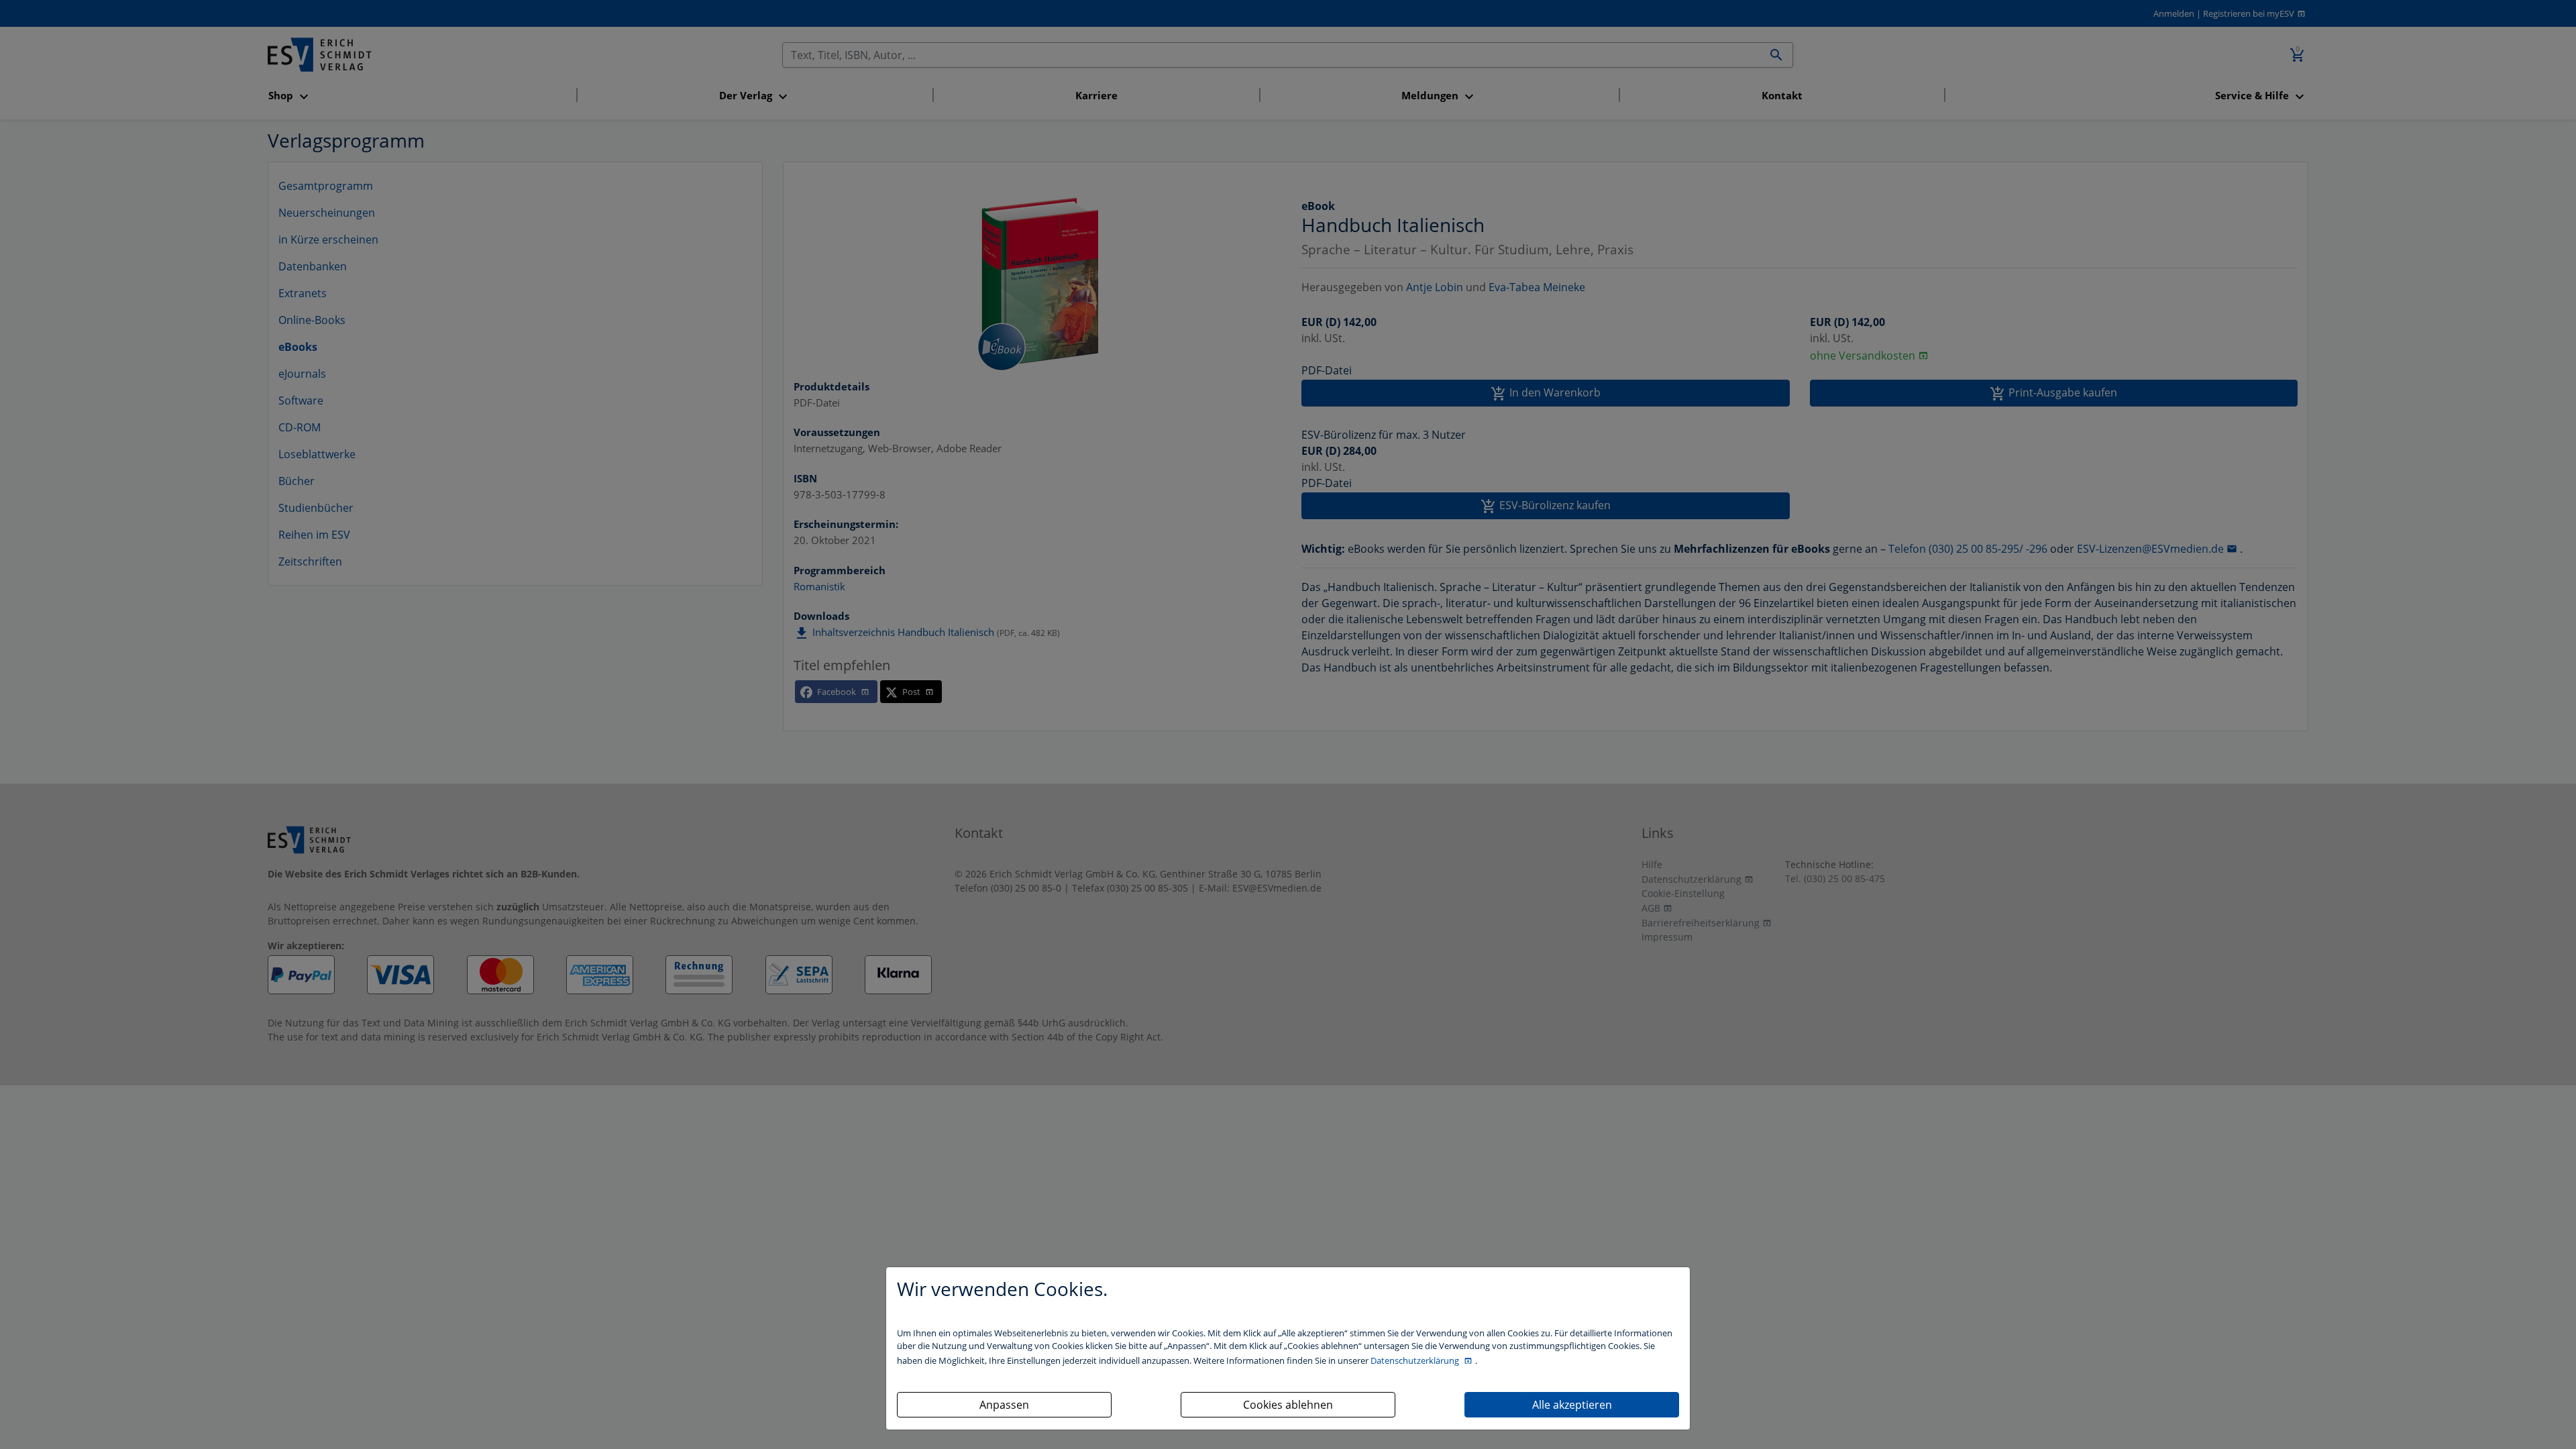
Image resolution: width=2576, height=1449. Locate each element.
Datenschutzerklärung (1416, 1360)
